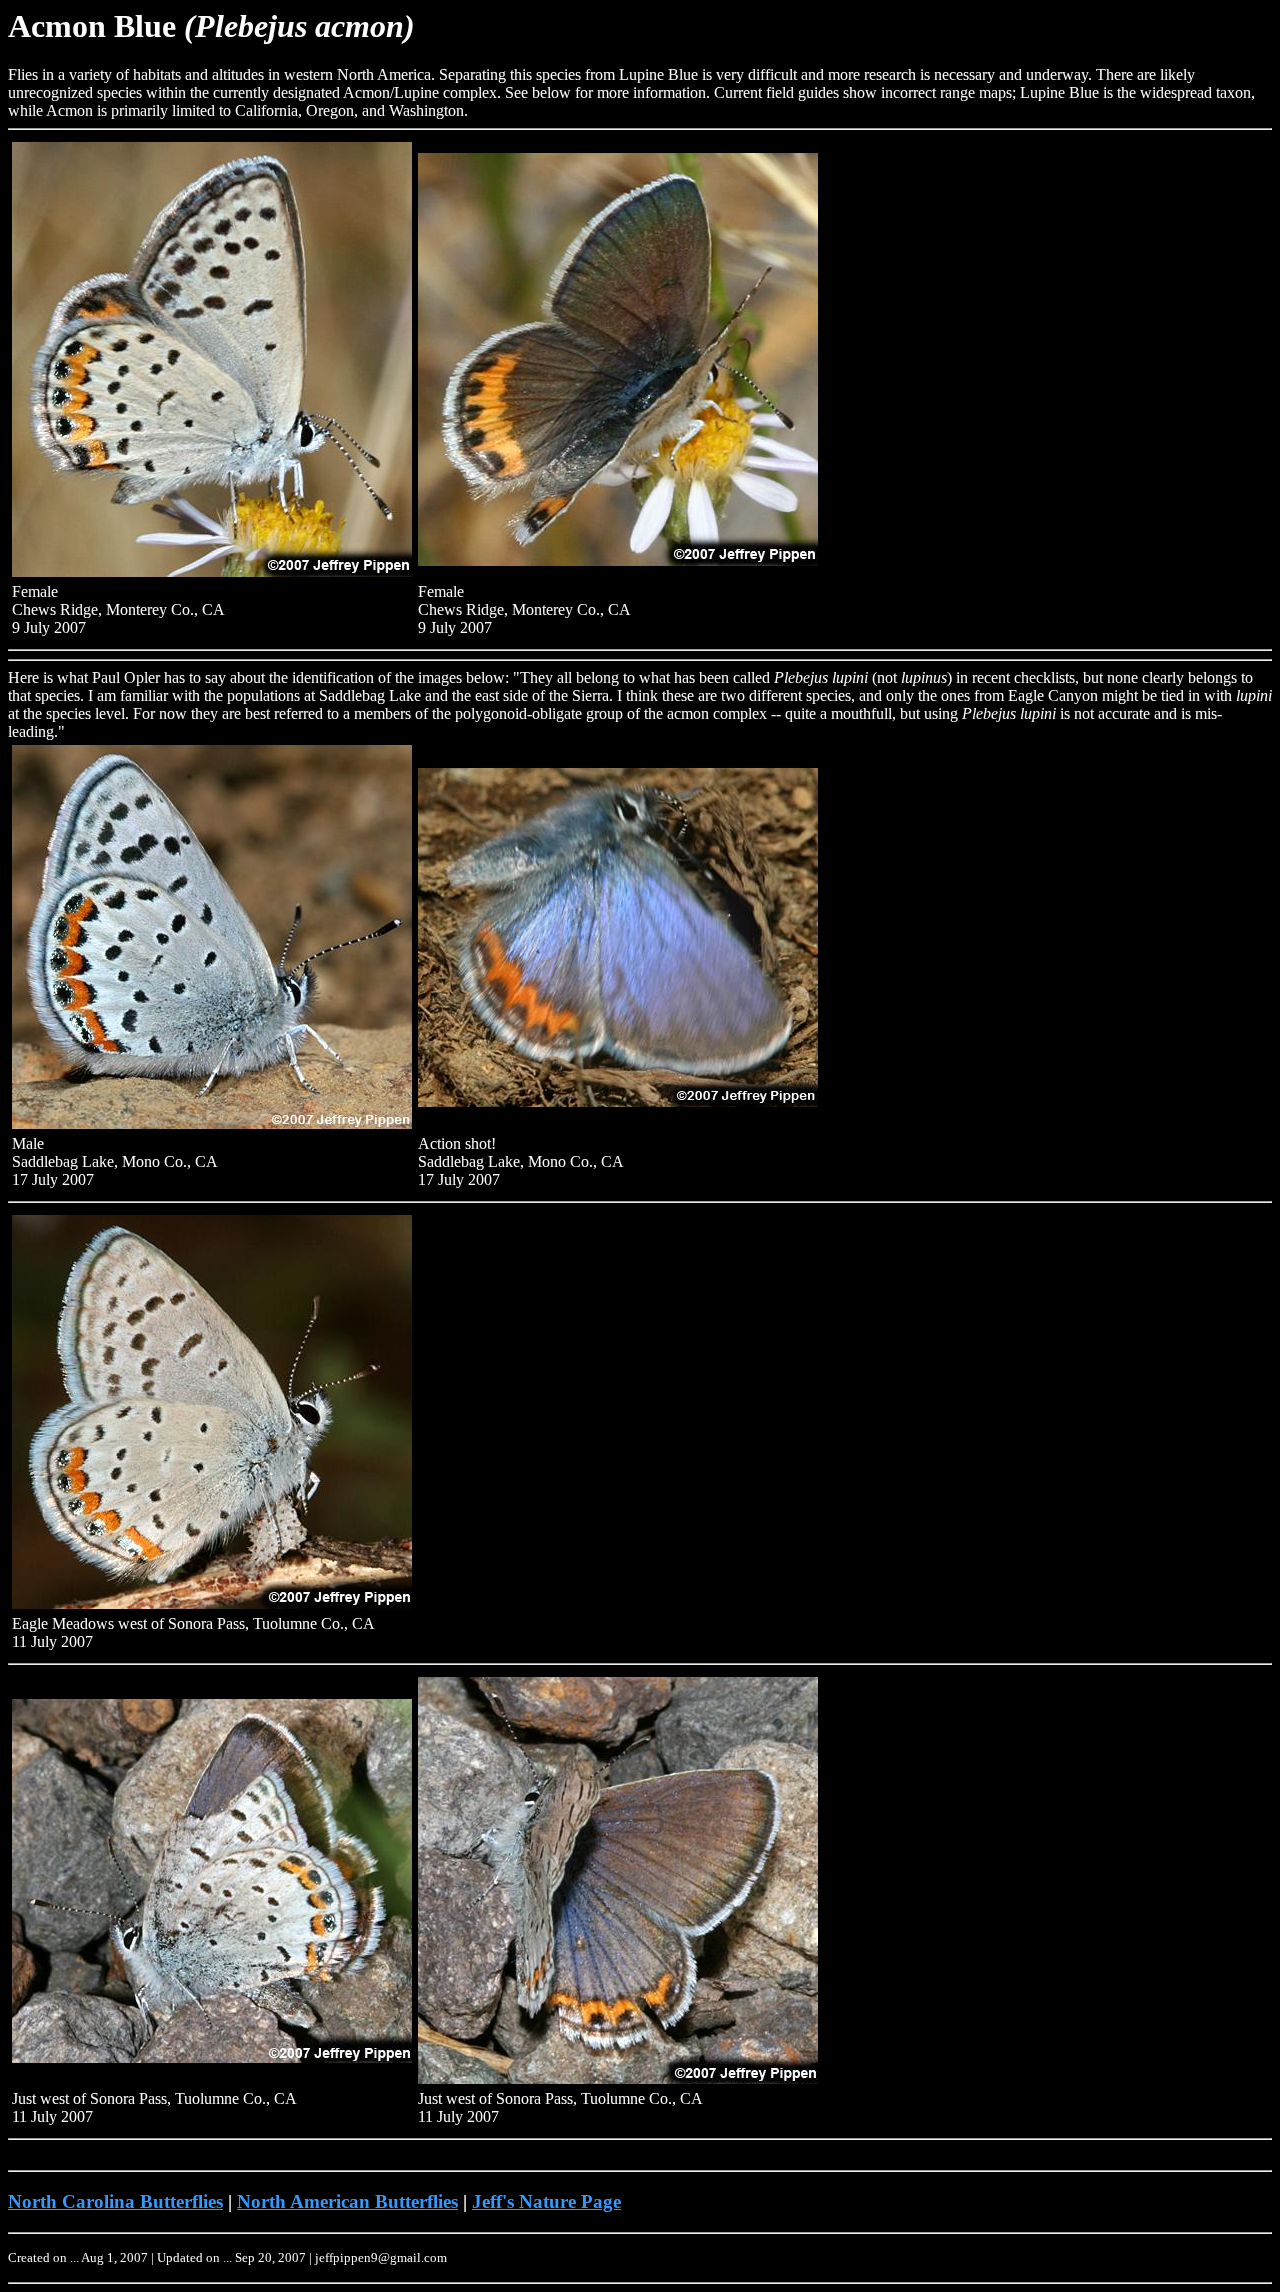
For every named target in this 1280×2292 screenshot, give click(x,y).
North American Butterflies (347, 2201)
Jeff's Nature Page (546, 2201)
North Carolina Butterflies (115, 2201)
